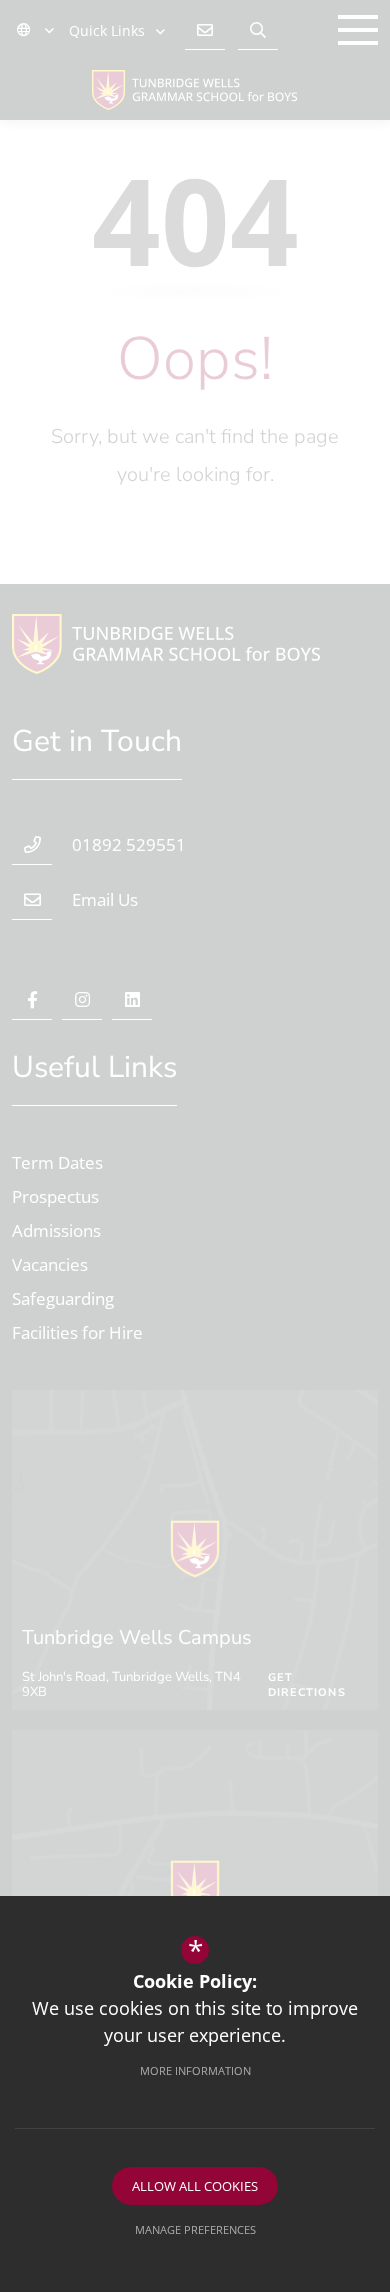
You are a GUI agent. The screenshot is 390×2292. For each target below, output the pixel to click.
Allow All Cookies (195, 2186)
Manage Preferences (195, 2229)
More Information (195, 2070)
